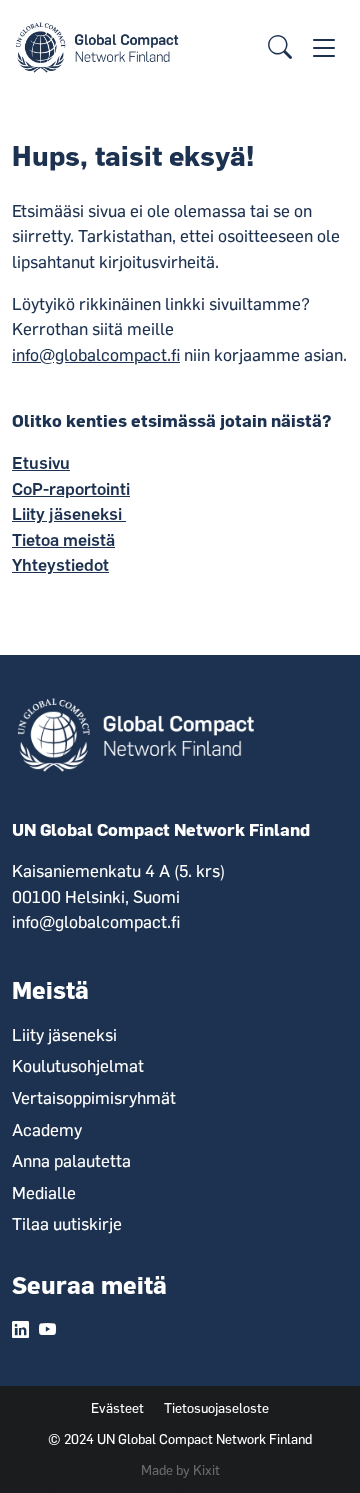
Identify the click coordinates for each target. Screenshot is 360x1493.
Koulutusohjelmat (78, 1066)
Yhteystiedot (60, 565)
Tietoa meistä (63, 540)
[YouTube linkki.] (47, 1331)
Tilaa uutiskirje (67, 1224)
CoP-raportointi (71, 489)
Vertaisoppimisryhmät (94, 1098)
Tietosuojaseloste (216, 1408)
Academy (47, 1130)
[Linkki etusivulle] (100, 46)
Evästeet (117, 1408)
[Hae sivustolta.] (280, 48)
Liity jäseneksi (69, 514)
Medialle (44, 1193)
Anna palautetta (71, 1161)
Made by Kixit (180, 1470)
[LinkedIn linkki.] (20, 1331)
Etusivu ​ (41, 463)
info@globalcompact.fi (96, 355)
